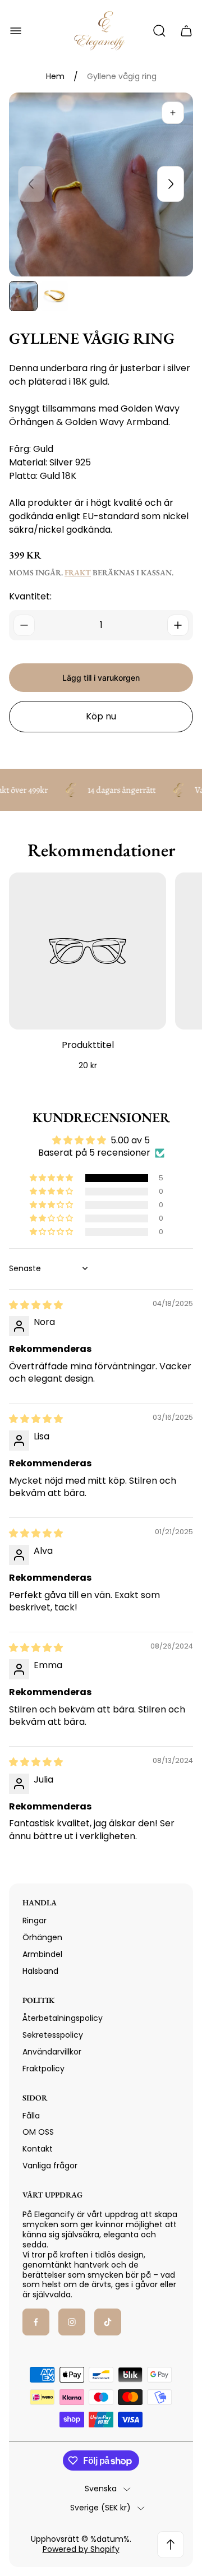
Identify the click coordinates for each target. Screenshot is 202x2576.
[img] (36, 1305)
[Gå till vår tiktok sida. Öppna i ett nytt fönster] (108, 2322)
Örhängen (42, 1937)
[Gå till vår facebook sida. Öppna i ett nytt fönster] (36, 2322)
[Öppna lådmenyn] (16, 31)
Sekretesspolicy (53, 2035)
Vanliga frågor (50, 2166)
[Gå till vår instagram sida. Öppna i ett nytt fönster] (72, 2322)
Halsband (40, 1971)
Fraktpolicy (43, 2069)
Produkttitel (88, 1045)
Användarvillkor (52, 2052)
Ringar (35, 1921)
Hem (55, 77)
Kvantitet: (30, 596)
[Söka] (159, 31)
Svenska (101, 2489)
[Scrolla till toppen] (171, 2545)
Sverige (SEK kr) (100, 2508)
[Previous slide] (31, 184)
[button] (52, 1178)
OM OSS (38, 2132)
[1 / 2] (23, 296)
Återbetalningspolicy (63, 2018)
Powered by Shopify (81, 2549)
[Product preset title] (88, 951)
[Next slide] (171, 184)
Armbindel (42, 1954)
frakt (78, 573)
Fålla (31, 2116)
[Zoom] (173, 113)
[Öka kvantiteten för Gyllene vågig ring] (178, 625)
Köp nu (101, 716)
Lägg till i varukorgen (101, 678)
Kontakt (38, 2149)
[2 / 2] (54, 296)
